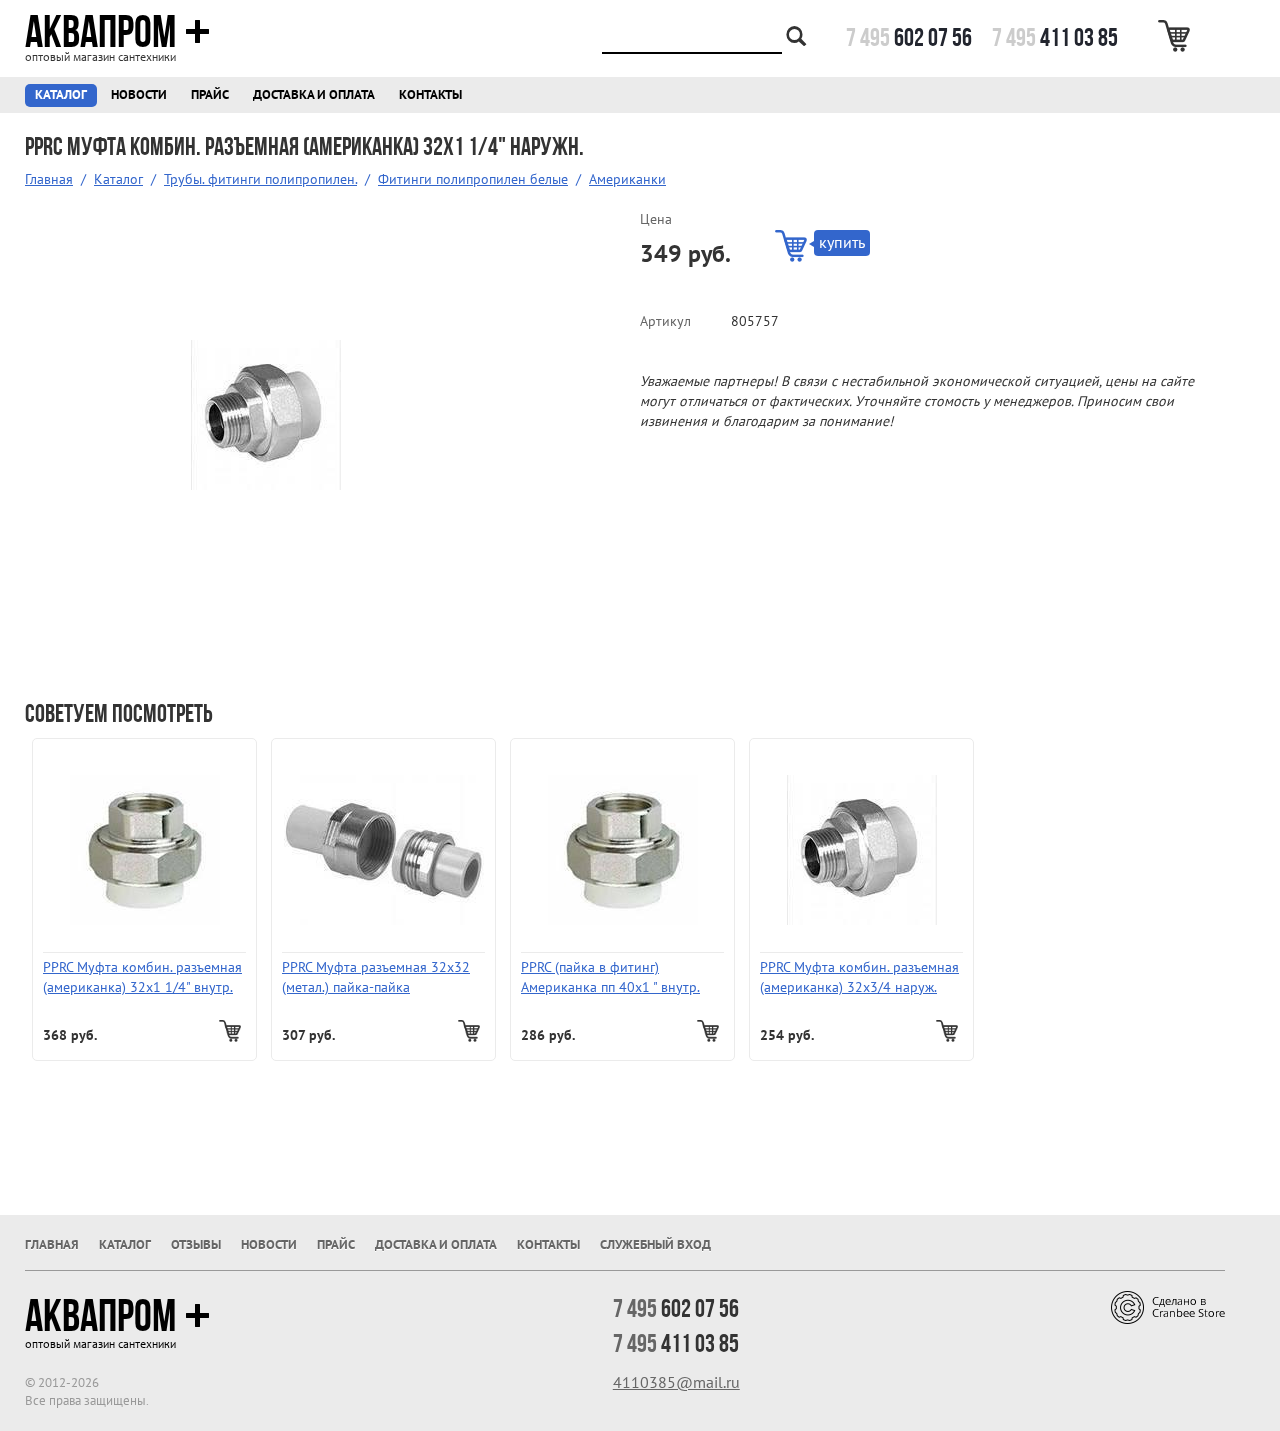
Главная (49, 179)
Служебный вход (655, 1245)
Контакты (430, 95)
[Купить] (232, 1031)
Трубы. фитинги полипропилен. (260, 179)
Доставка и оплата (314, 95)
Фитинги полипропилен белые (473, 179)
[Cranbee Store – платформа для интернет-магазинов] (1168, 1306)
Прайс (210, 95)
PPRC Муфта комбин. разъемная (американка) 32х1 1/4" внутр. (142, 977)
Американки (627, 179)
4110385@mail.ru (676, 1383)
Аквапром (100, 32)
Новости (139, 95)
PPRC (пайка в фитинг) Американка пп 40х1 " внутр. (610, 977)
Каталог (61, 95)
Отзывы (196, 1245)
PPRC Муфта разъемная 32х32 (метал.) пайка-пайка (376, 977)
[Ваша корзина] (1177, 36)
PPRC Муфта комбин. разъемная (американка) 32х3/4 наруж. (859, 977)
